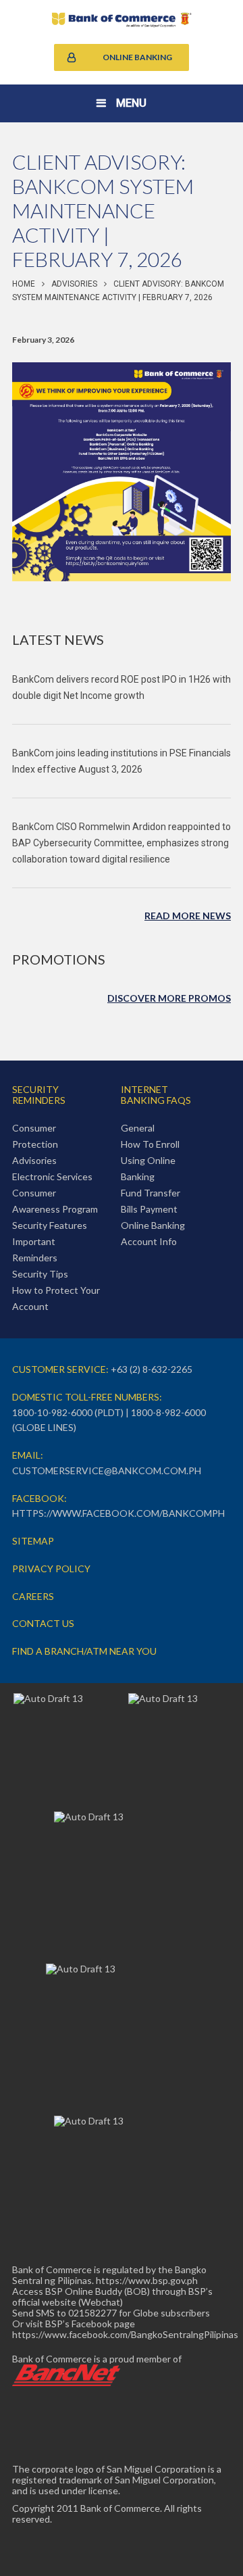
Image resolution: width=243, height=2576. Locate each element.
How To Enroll (150, 1144)
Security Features (50, 1225)
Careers (33, 1596)
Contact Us (43, 1623)
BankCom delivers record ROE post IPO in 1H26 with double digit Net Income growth (122, 687)
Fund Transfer (151, 1193)
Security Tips (40, 1274)
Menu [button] (131, 103)
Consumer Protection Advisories (35, 1144)
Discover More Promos (169, 998)
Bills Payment (149, 1209)
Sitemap (33, 1541)
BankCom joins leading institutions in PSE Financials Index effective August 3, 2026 (122, 761)
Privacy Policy (51, 1569)
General (138, 1128)
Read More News (188, 916)
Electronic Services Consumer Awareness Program (55, 1193)
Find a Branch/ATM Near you (84, 1651)
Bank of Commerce (122, 20)
